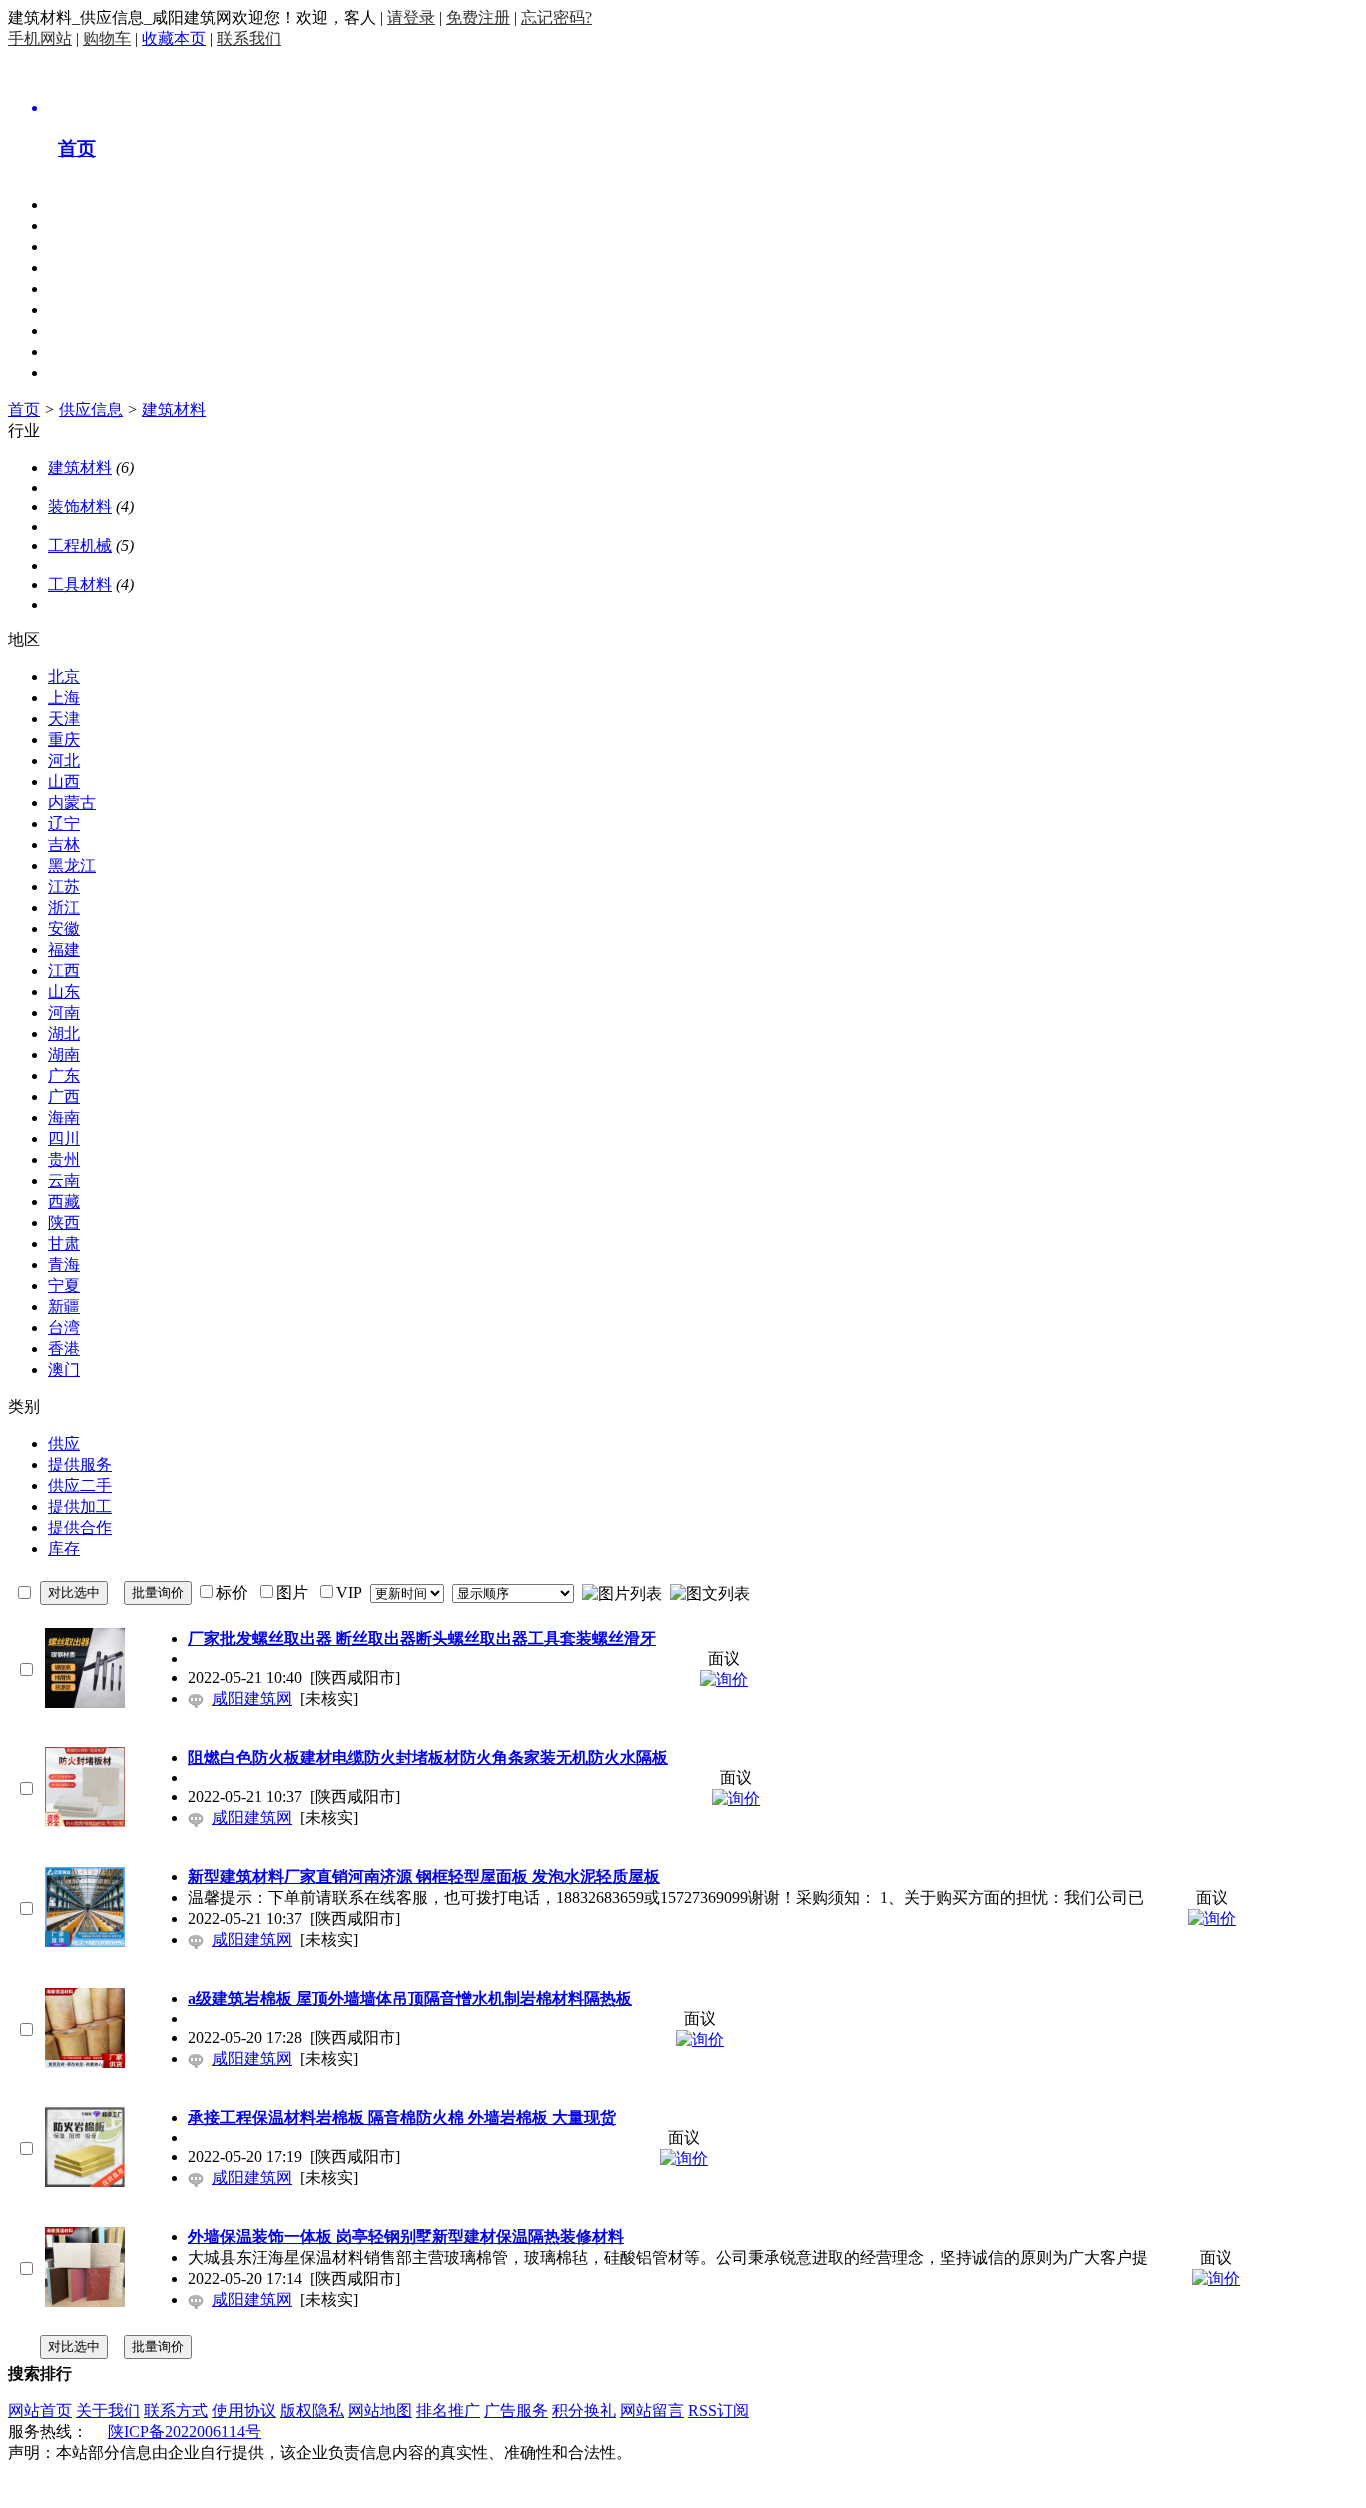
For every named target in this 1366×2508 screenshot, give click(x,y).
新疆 (64, 1306)
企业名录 (80, 288)
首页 (24, 409)
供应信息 (80, 246)
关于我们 (108, 2410)
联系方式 (176, 2410)
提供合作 (80, 1527)
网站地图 (380, 2410)
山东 (64, 991)
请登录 (411, 17)
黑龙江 (72, 865)
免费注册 (478, 17)
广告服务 (516, 2410)
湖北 (64, 1033)
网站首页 (40, 2410)
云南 (64, 1180)
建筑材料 (174, 409)
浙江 (64, 907)
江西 (64, 970)
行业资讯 (80, 204)
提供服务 (80, 1464)
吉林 (64, 844)
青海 (64, 1264)
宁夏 (64, 1285)
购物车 (107, 38)
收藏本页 (174, 38)
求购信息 (80, 267)
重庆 (64, 739)
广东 (64, 1075)
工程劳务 (80, 309)
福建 (64, 949)
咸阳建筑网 (252, 1698)
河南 (64, 1012)
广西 (64, 1096)
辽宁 (64, 823)
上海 (64, 697)
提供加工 (80, 1506)
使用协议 (244, 2410)
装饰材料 (80, 506)
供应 (64, 1443)
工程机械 (80, 545)
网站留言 (652, 2410)
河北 (64, 760)
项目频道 (80, 225)
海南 (64, 1117)
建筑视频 (80, 372)
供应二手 (80, 1485)
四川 (64, 1138)
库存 (64, 1548)
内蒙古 (72, 802)
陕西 (64, 1222)
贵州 (64, 1159)
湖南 (64, 1054)
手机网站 (40, 38)
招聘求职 (80, 330)
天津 (64, 718)
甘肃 (64, 1243)
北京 (64, 676)
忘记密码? (556, 17)
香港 (64, 1348)
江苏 (64, 886)
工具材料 (80, 584)
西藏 (64, 1201)
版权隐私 (312, 2410)
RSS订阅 (718, 2410)
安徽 (64, 928)
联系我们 (249, 38)
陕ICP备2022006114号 (184, 2431)
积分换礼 (584, 2410)
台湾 (64, 1327)
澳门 (64, 1369)
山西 (64, 781)
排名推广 (448, 2410)
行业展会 (80, 351)
